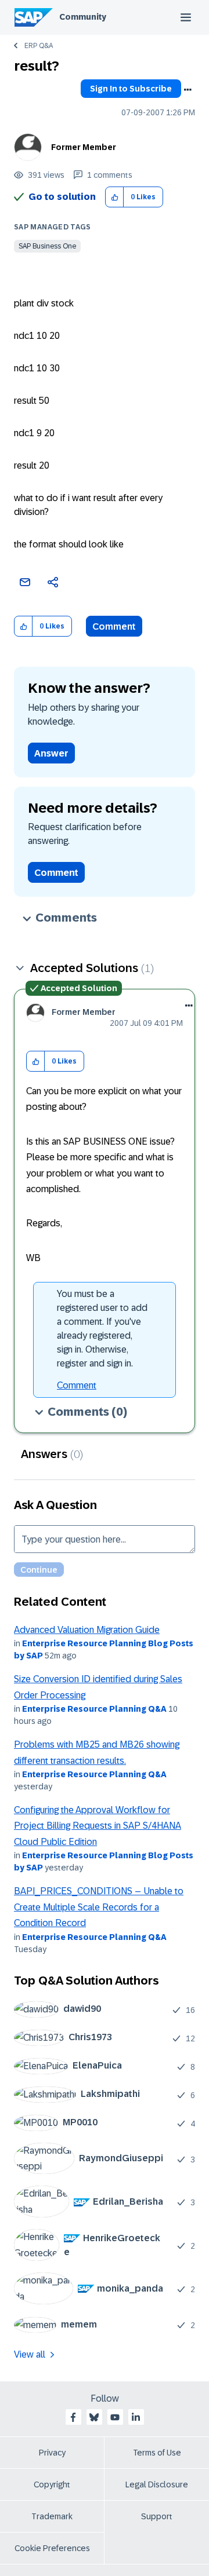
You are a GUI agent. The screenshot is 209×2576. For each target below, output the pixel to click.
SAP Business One (47, 246)
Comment (114, 626)
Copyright (52, 2484)
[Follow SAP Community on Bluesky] (94, 2417)
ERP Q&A (39, 46)
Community (83, 17)
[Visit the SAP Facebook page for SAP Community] (73, 2417)
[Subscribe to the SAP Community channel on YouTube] (115, 2417)
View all (30, 2354)
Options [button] (188, 90)
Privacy (52, 2453)
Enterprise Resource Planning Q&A (94, 1709)
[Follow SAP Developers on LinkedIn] (136, 2417)
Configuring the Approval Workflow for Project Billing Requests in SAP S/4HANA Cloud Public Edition (98, 1826)
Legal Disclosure (157, 2484)
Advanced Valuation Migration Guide (87, 1630)
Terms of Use (157, 2453)
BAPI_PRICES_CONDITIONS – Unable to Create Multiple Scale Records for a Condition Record (99, 1907)
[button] (115, 197)
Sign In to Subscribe (131, 89)
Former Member (84, 147)
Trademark (52, 2516)
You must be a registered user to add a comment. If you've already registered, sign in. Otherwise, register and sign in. (102, 1329)
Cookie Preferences (52, 2548)
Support (157, 2516)
